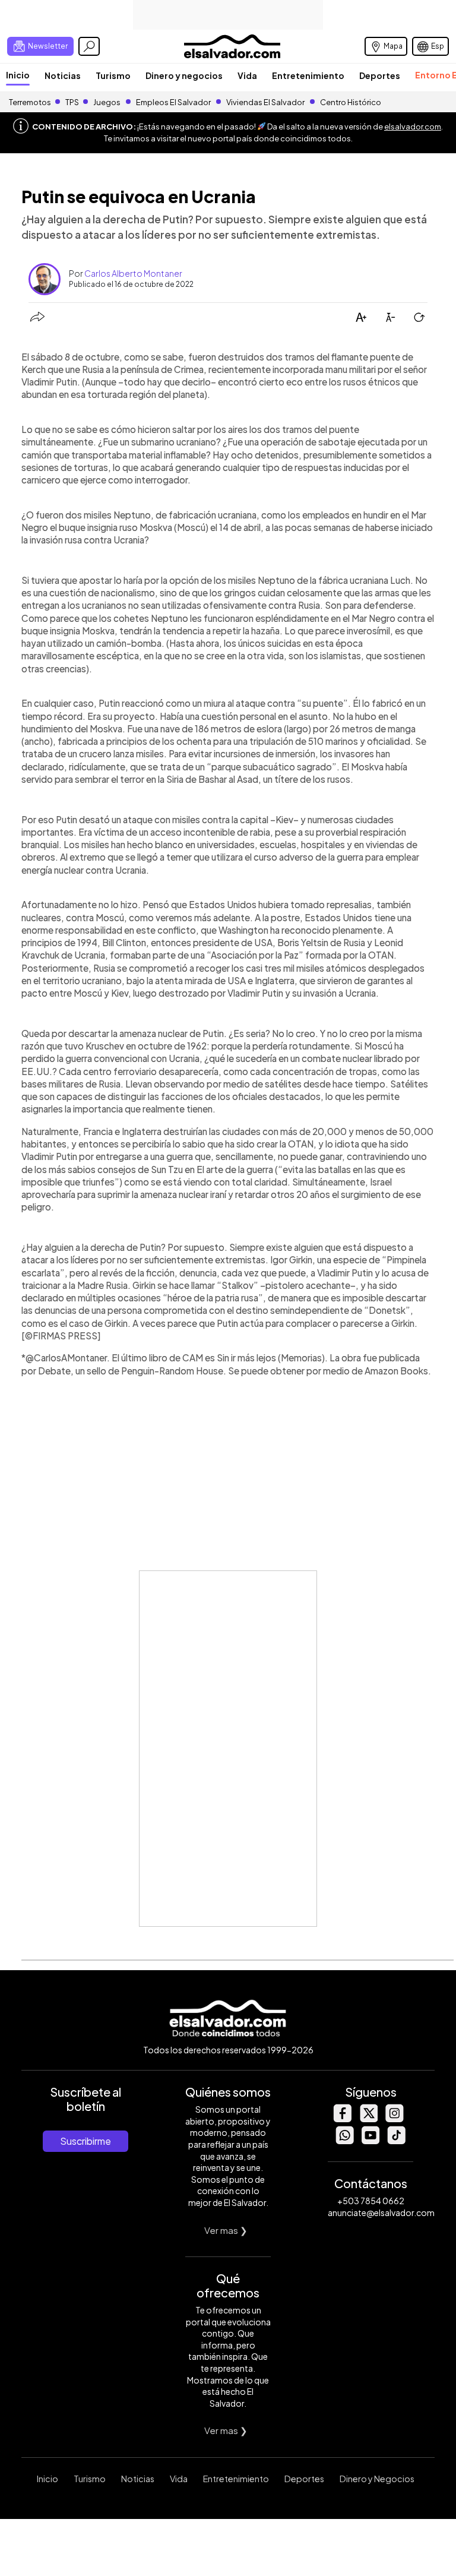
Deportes (380, 75)
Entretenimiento (308, 75)
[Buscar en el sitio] (89, 46)
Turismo (113, 75)
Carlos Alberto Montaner (133, 273)
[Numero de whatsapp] (344, 2141)
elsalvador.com (413, 127)
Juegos (107, 102)
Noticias (63, 75)
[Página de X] (368, 2119)
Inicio (18, 75)
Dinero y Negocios (377, 2479)
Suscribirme (85, 2141)
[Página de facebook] (342, 2119)
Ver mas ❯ (226, 2230)
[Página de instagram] (394, 2119)
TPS (72, 102)
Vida (247, 75)
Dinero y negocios (184, 75)
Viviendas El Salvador (265, 102)
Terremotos (30, 102)
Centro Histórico (351, 102)
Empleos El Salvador (173, 102)
